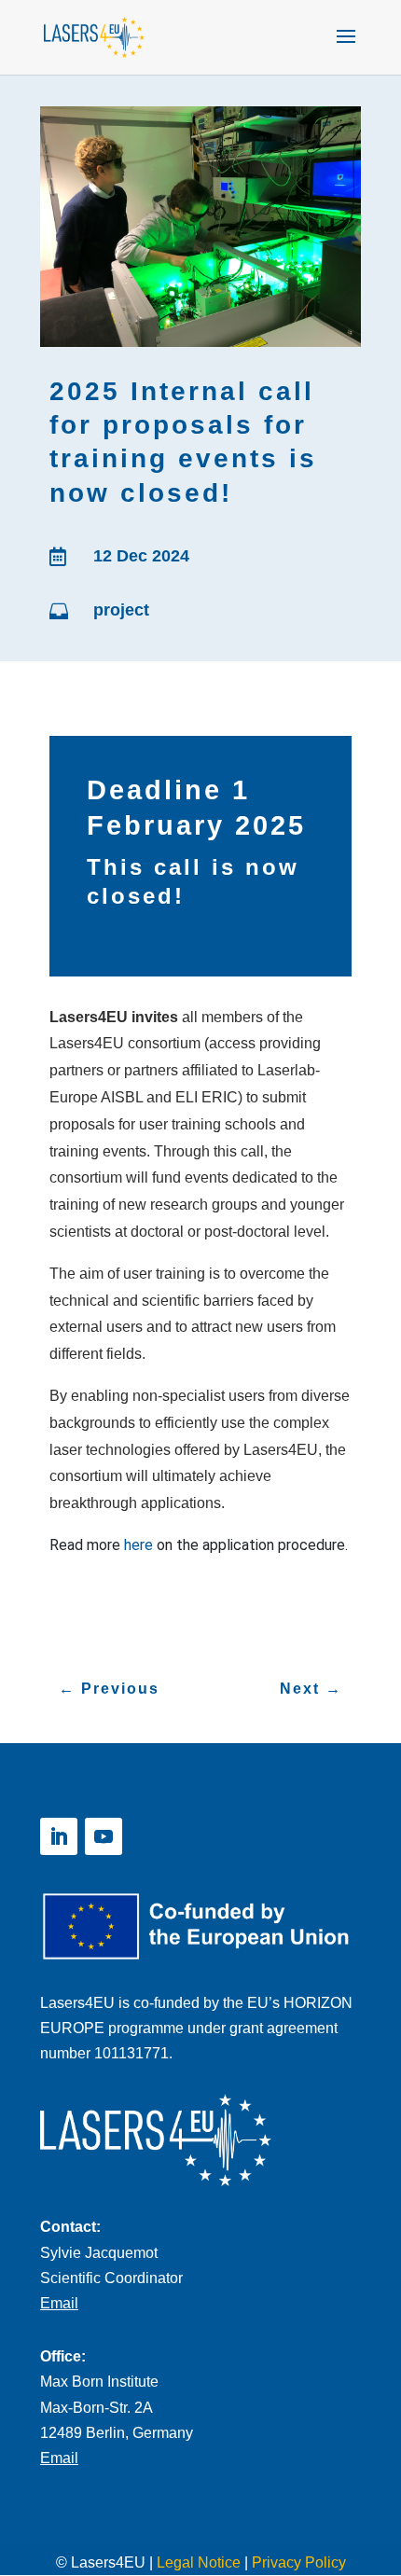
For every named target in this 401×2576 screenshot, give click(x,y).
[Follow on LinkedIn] (59, 1836)
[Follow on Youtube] (104, 1836)
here (138, 1545)
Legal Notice (199, 2562)
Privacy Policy (299, 2562)
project (121, 610)
